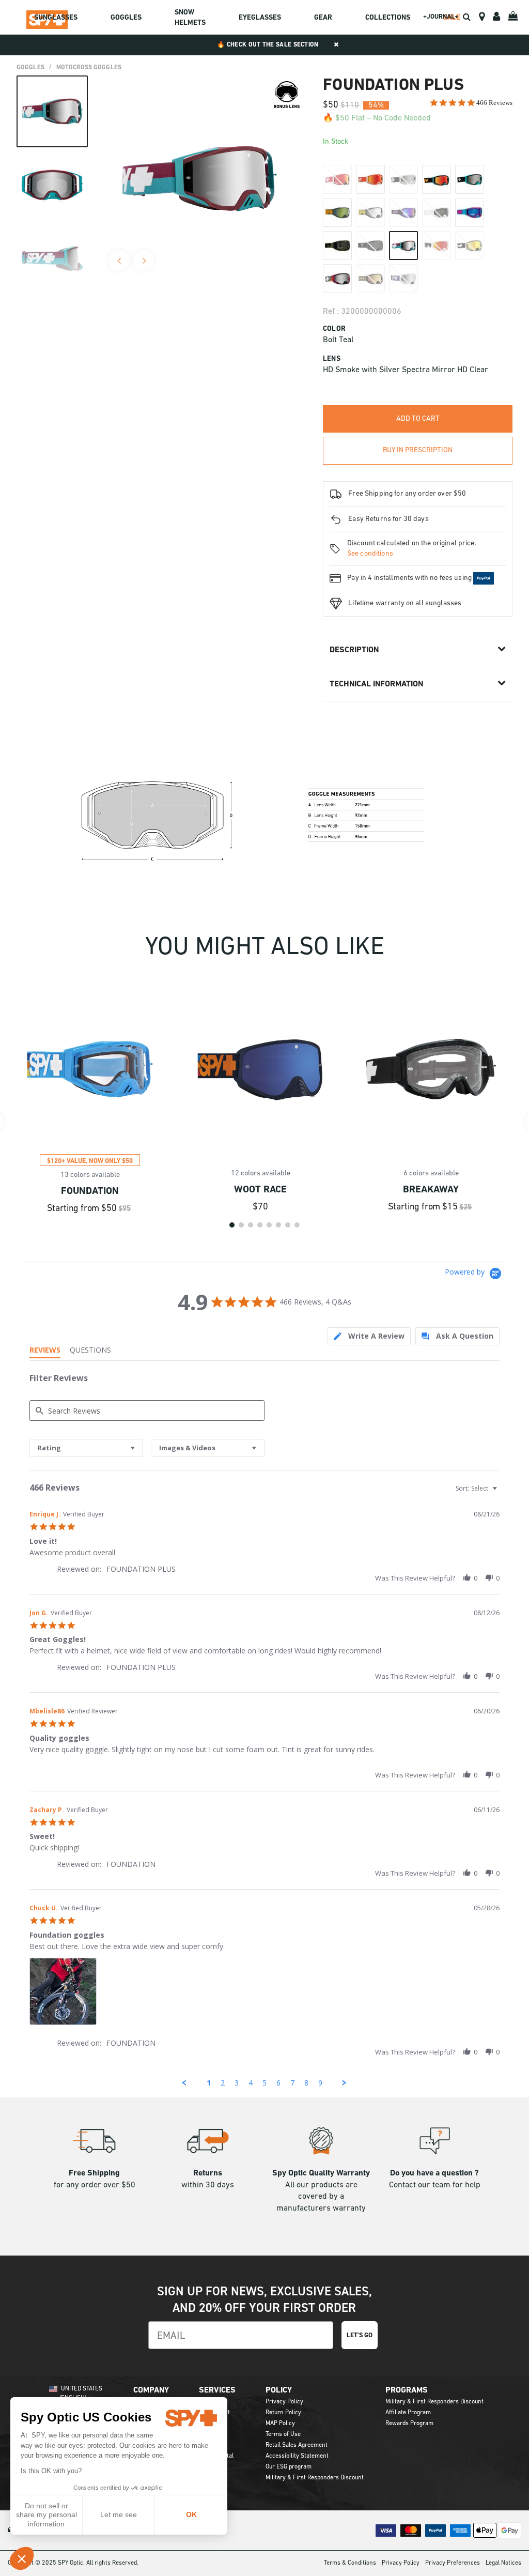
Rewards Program (409, 2424)
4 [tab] (260, 1225)
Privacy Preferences (453, 2563)
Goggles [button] (126, 18)
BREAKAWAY (431, 1190)
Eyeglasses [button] (260, 18)
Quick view (90, 1137)
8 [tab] (297, 1225)
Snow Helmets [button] (190, 18)
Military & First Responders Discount (315, 2478)
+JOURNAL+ (441, 17)
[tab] (369, 1336)
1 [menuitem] (209, 2083)
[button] (22, 2558)
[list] (264, 1994)
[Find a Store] (482, 17)
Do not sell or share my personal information (46, 2515)
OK (191, 2514)
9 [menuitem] (320, 2083)
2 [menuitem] (223, 2083)
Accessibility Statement (297, 2456)
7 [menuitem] (292, 2083)
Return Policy (283, 2413)
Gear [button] (323, 18)
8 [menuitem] (306, 2083)
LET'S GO (360, 2335)
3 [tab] (251, 1225)
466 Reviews (494, 103)
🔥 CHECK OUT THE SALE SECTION (268, 45)
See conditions (370, 554)
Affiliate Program (408, 2413)
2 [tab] (241, 1225)
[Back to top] (505, 2550)
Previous (119, 260)
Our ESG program (289, 2467)
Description (354, 650)
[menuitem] (56, 19)
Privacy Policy (284, 2402)
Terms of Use (283, 2434)
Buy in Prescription (418, 450)
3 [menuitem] (237, 2083)
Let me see (119, 2514)
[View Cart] (514, 17)
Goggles (30, 68)
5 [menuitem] (264, 2083)
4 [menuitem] (251, 2083)
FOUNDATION (90, 1192)
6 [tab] (278, 1225)
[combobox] (86, 1448)
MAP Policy (280, 2424)
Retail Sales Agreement (297, 2445)
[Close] (336, 45)
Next (144, 260)
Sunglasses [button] (56, 18)
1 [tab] (232, 1225)
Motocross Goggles (89, 68)
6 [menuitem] (278, 2083)
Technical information (376, 684)
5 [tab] (269, 1225)
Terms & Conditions (350, 2563)
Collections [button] (388, 18)
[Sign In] (496, 17)
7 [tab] (288, 1225)
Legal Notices (503, 2563)
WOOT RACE (260, 1190)
